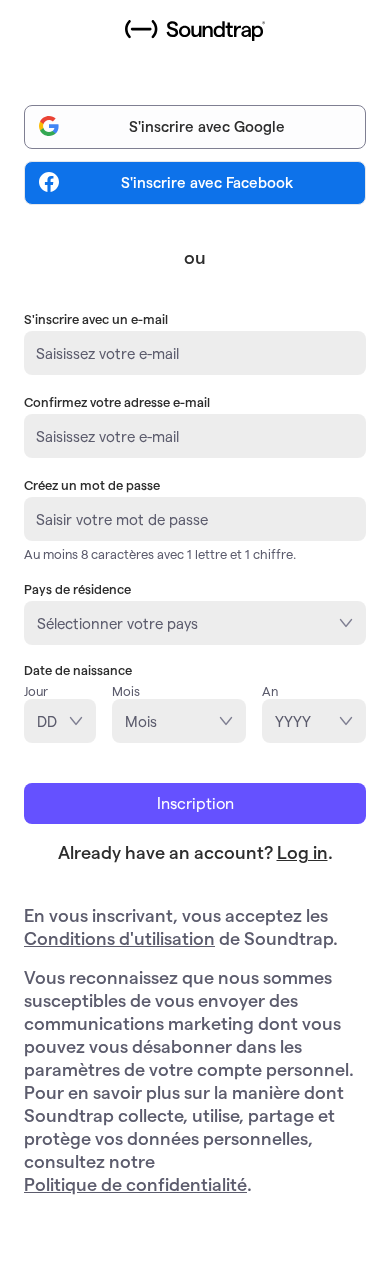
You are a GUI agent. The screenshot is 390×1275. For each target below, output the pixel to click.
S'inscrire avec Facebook (207, 182)
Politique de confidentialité (135, 1183)
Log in (302, 851)
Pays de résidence (77, 588)
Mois (126, 690)
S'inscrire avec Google (207, 126)
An (270, 690)
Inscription (195, 802)
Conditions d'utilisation (119, 937)
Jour (36, 690)
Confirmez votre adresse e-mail (117, 401)
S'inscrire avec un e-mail (96, 318)
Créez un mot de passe (92, 484)
